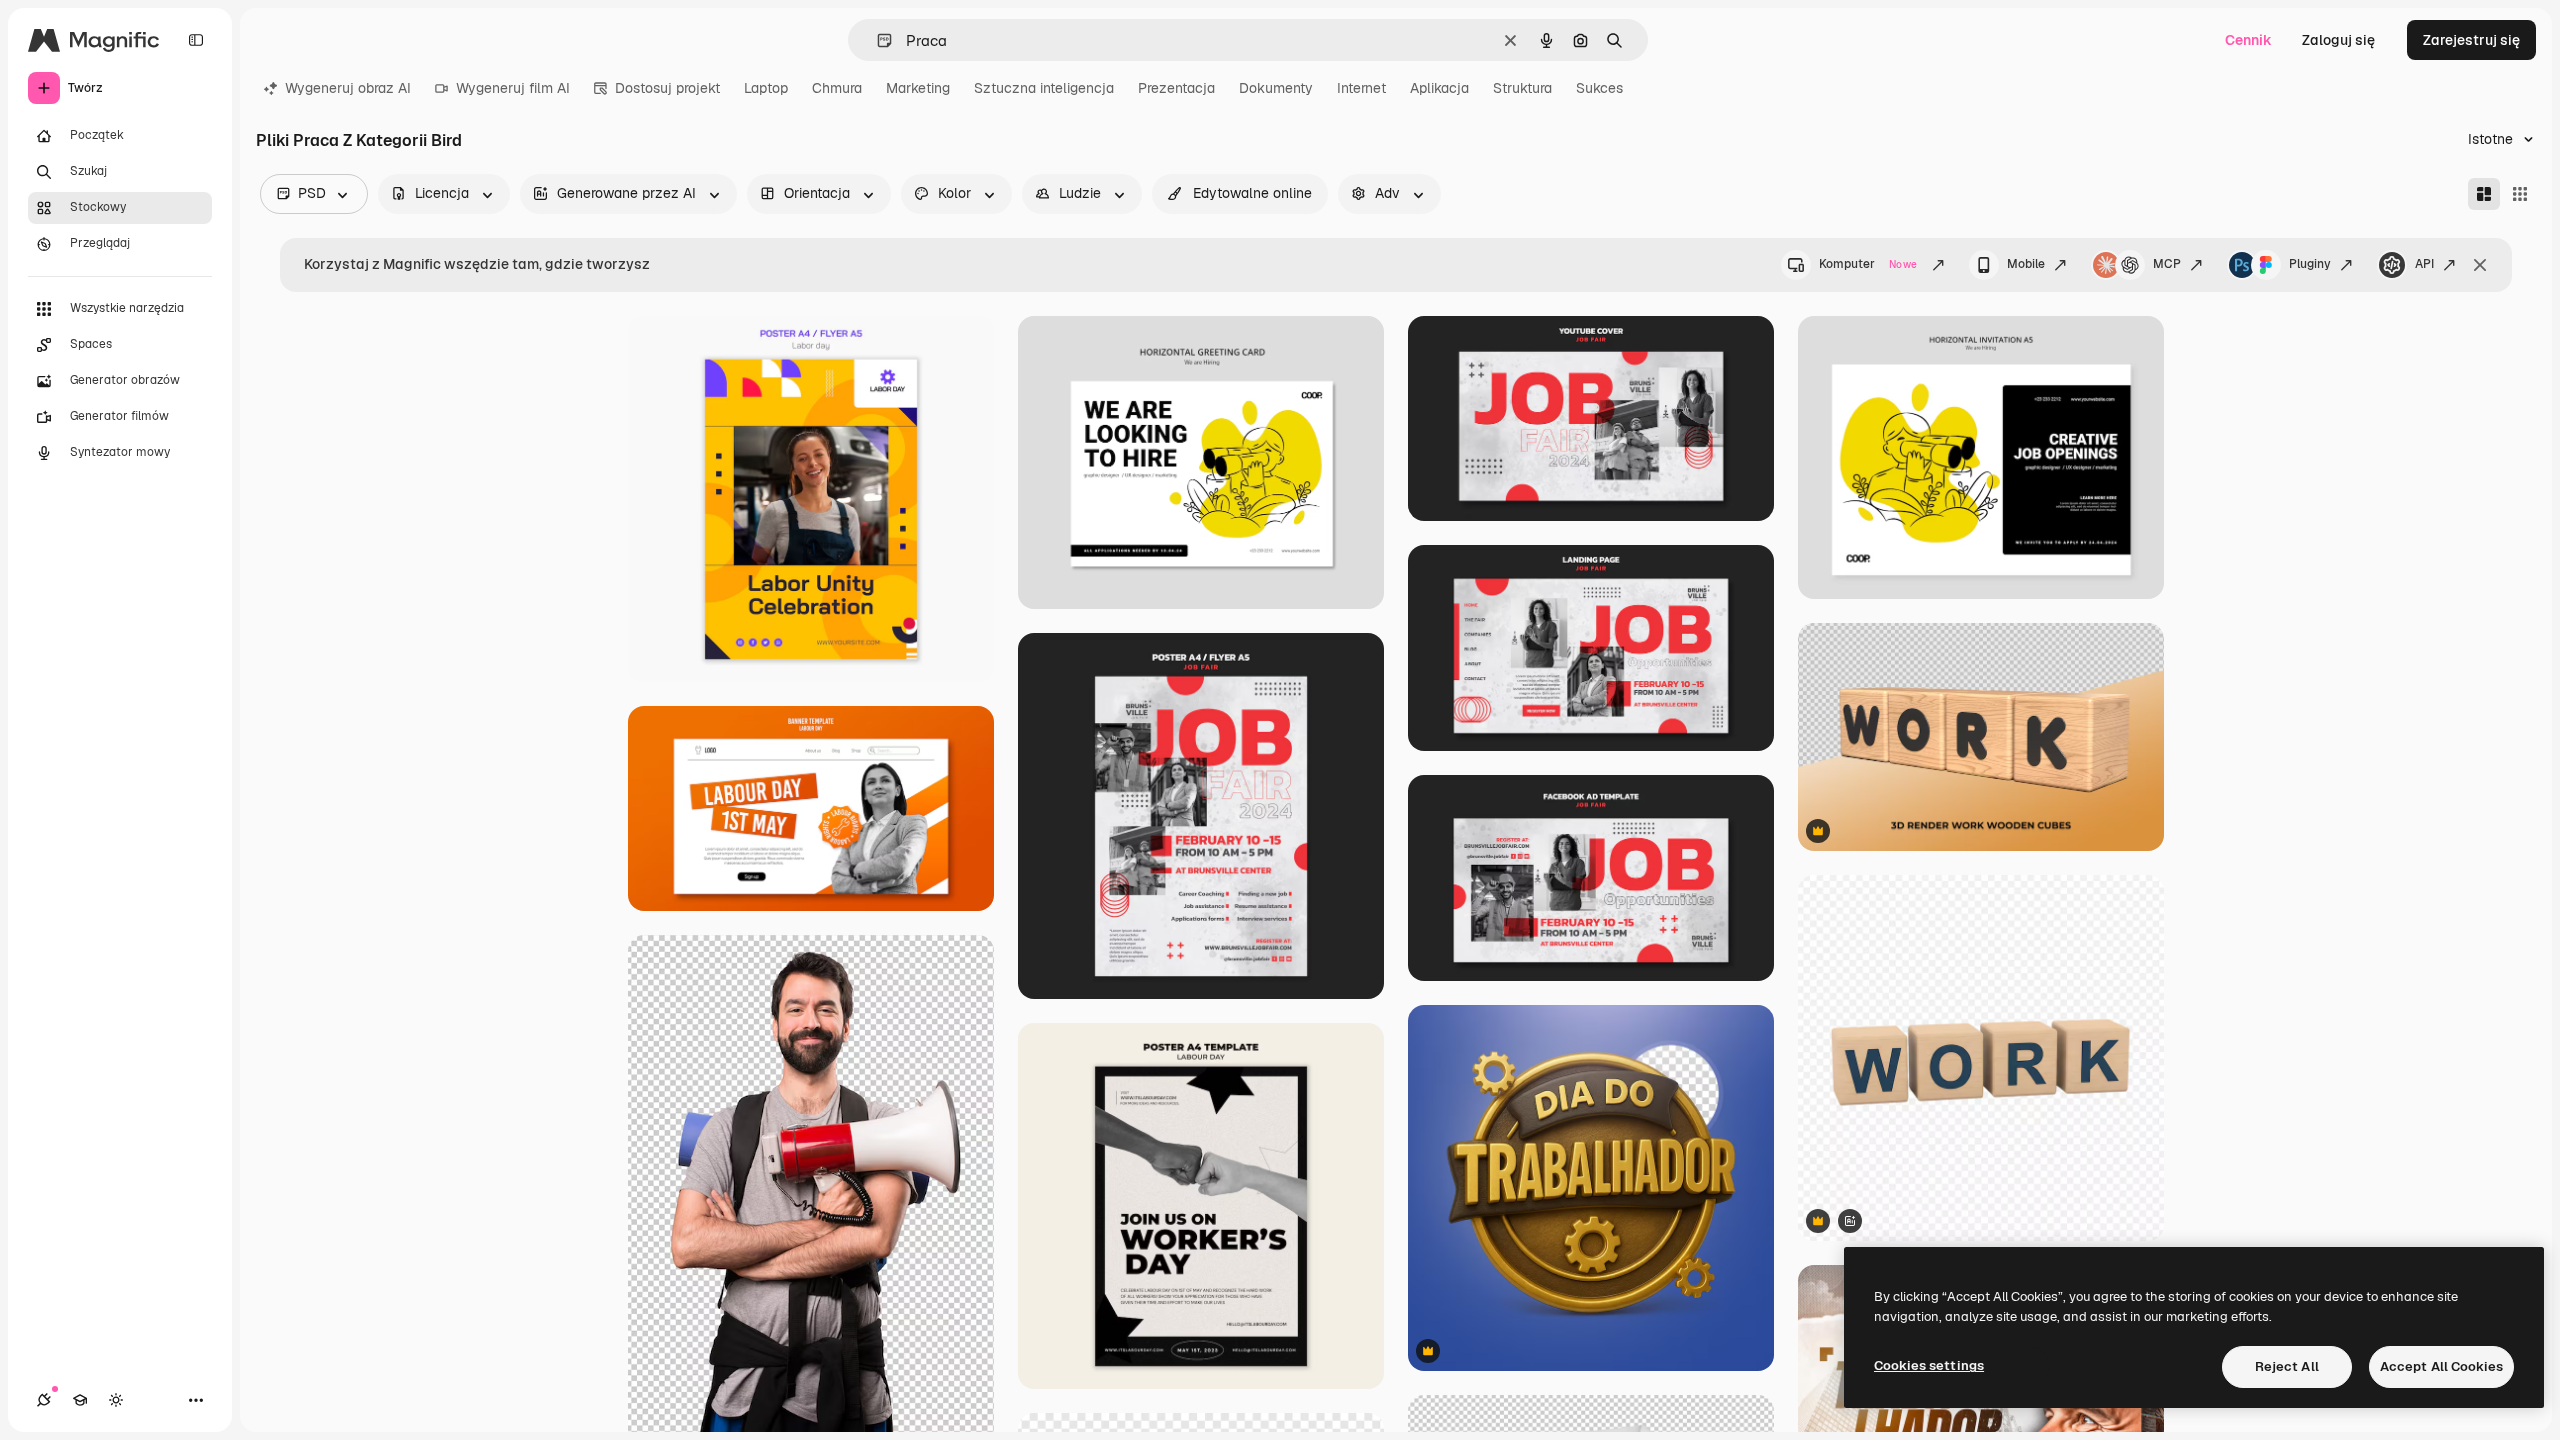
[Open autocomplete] (876, 40)
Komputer (1868, 264)
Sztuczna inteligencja (1044, 88)
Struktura (1522, 88)
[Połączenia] (44, 1400)
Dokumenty (1276, 88)
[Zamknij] (2480, 265)
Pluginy (2310, 264)
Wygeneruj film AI (513, 88)
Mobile (2026, 264)
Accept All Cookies (2441, 1366)
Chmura (837, 88)
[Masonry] (2484, 194)
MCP (2167, 264)
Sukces (1599, 88)
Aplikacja (1439, 88)
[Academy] (80, 1400)
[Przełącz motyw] (116, 1400)
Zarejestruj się (2471, 40)
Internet (1361, 88)
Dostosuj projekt (667, 88)
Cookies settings (1929, 1365)
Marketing (918, 88)
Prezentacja (1176, 88)
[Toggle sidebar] (196, 40)
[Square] (2520, 194)
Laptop (766, 88)
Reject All (2287, 1366)
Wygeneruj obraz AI (348, 88)
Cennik (2248, 40)
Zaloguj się (2338, 40)
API (2424, 264)
